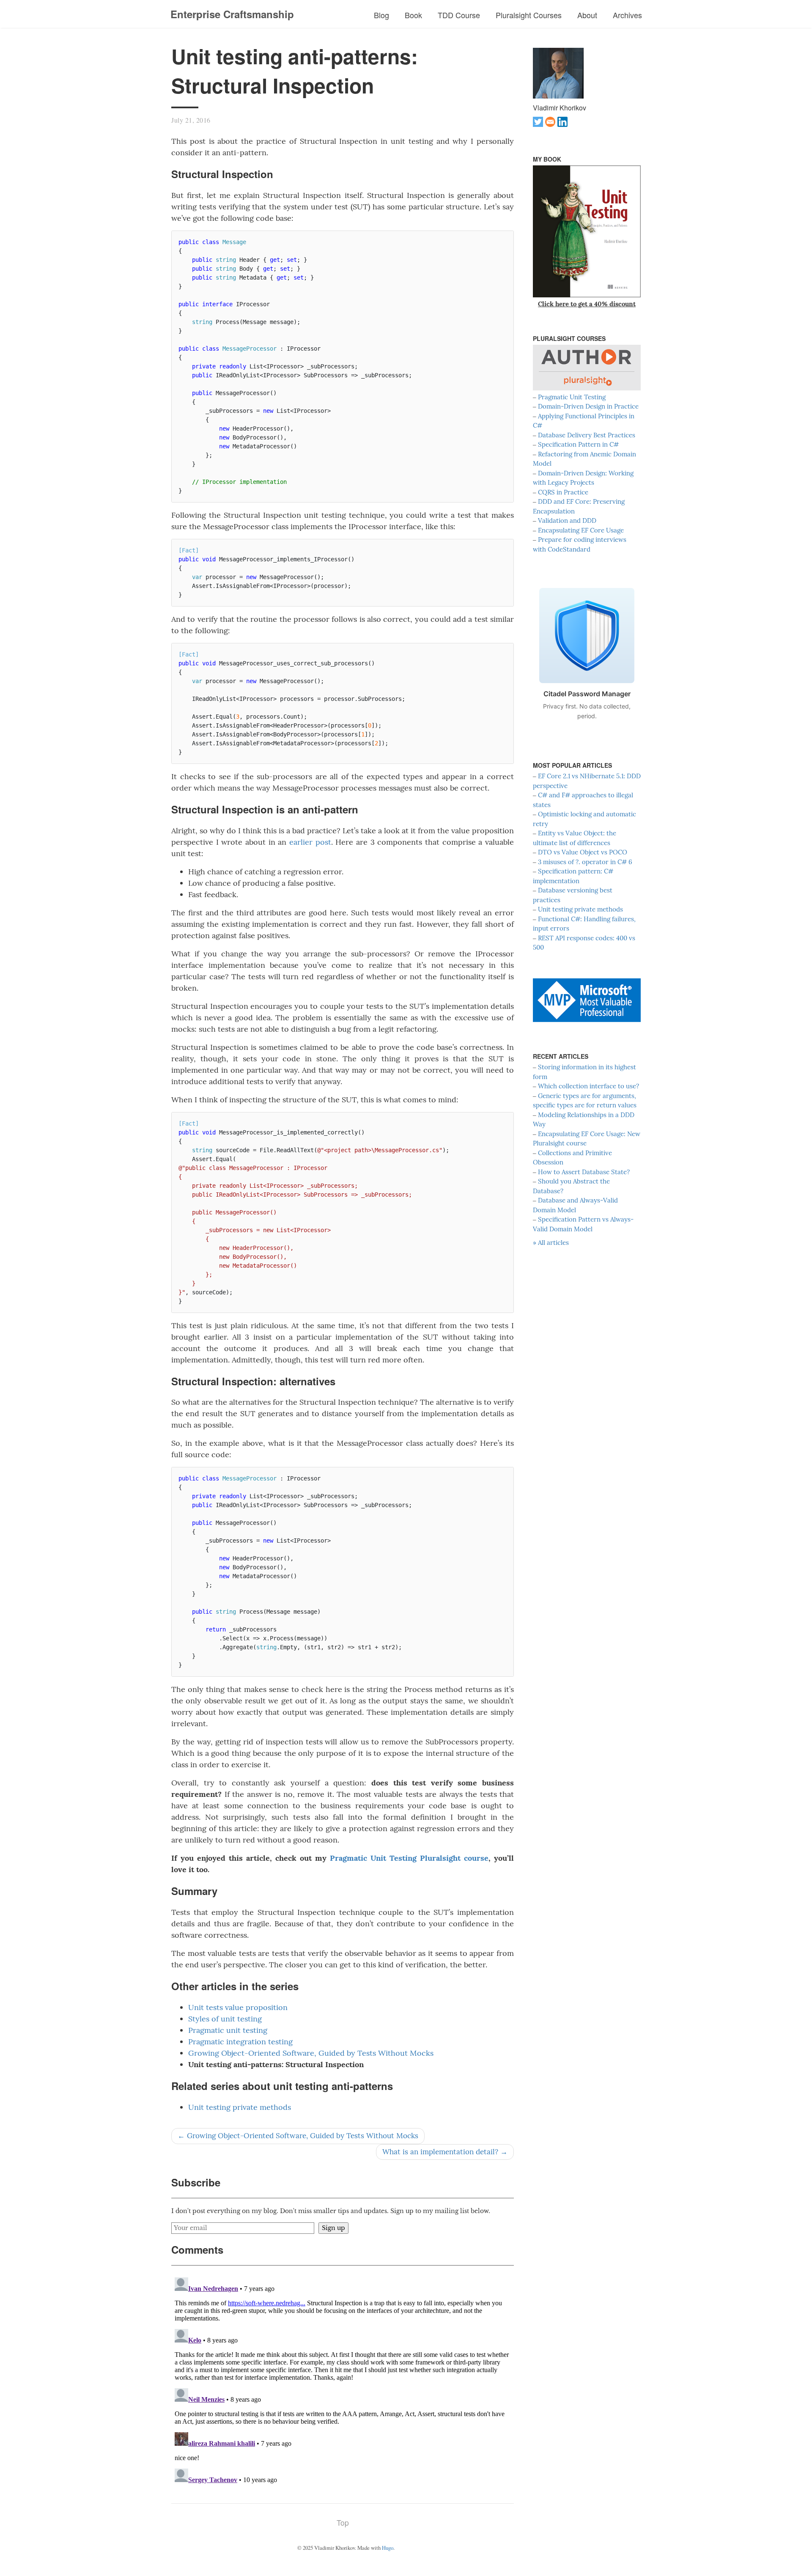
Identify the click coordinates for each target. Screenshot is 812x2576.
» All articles (551, 1243)
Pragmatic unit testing (228, 2030)
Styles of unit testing (225, 2019)
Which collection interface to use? (588, 1086)
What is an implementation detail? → (445, 2152)
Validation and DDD (567, 520)
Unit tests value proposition (238, 2007)
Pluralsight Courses (529, 15)
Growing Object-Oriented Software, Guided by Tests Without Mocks (311, 2053)
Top (343, 2522)
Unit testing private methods (240, 2107)
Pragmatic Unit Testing (572, 397)
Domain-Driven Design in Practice (588, 406)
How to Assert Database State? (584, 1172)
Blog (381, 15)
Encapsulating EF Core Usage (581, 530)
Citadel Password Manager (587, 694)
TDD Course (459, 15)
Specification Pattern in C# (578, 444)
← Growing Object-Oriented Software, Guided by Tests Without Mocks (298, 2136)
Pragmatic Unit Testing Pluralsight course (409, 1858)
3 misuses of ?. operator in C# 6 (585, 862)
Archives (627, 15)
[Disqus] (343, 2380)
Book (413, 15)
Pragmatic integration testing (240, 2042)
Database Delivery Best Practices (587, 435)
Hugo (388, 2548)
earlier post (310, 842)
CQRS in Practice (563, 492)
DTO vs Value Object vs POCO (583, 852)
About (587, 15)
